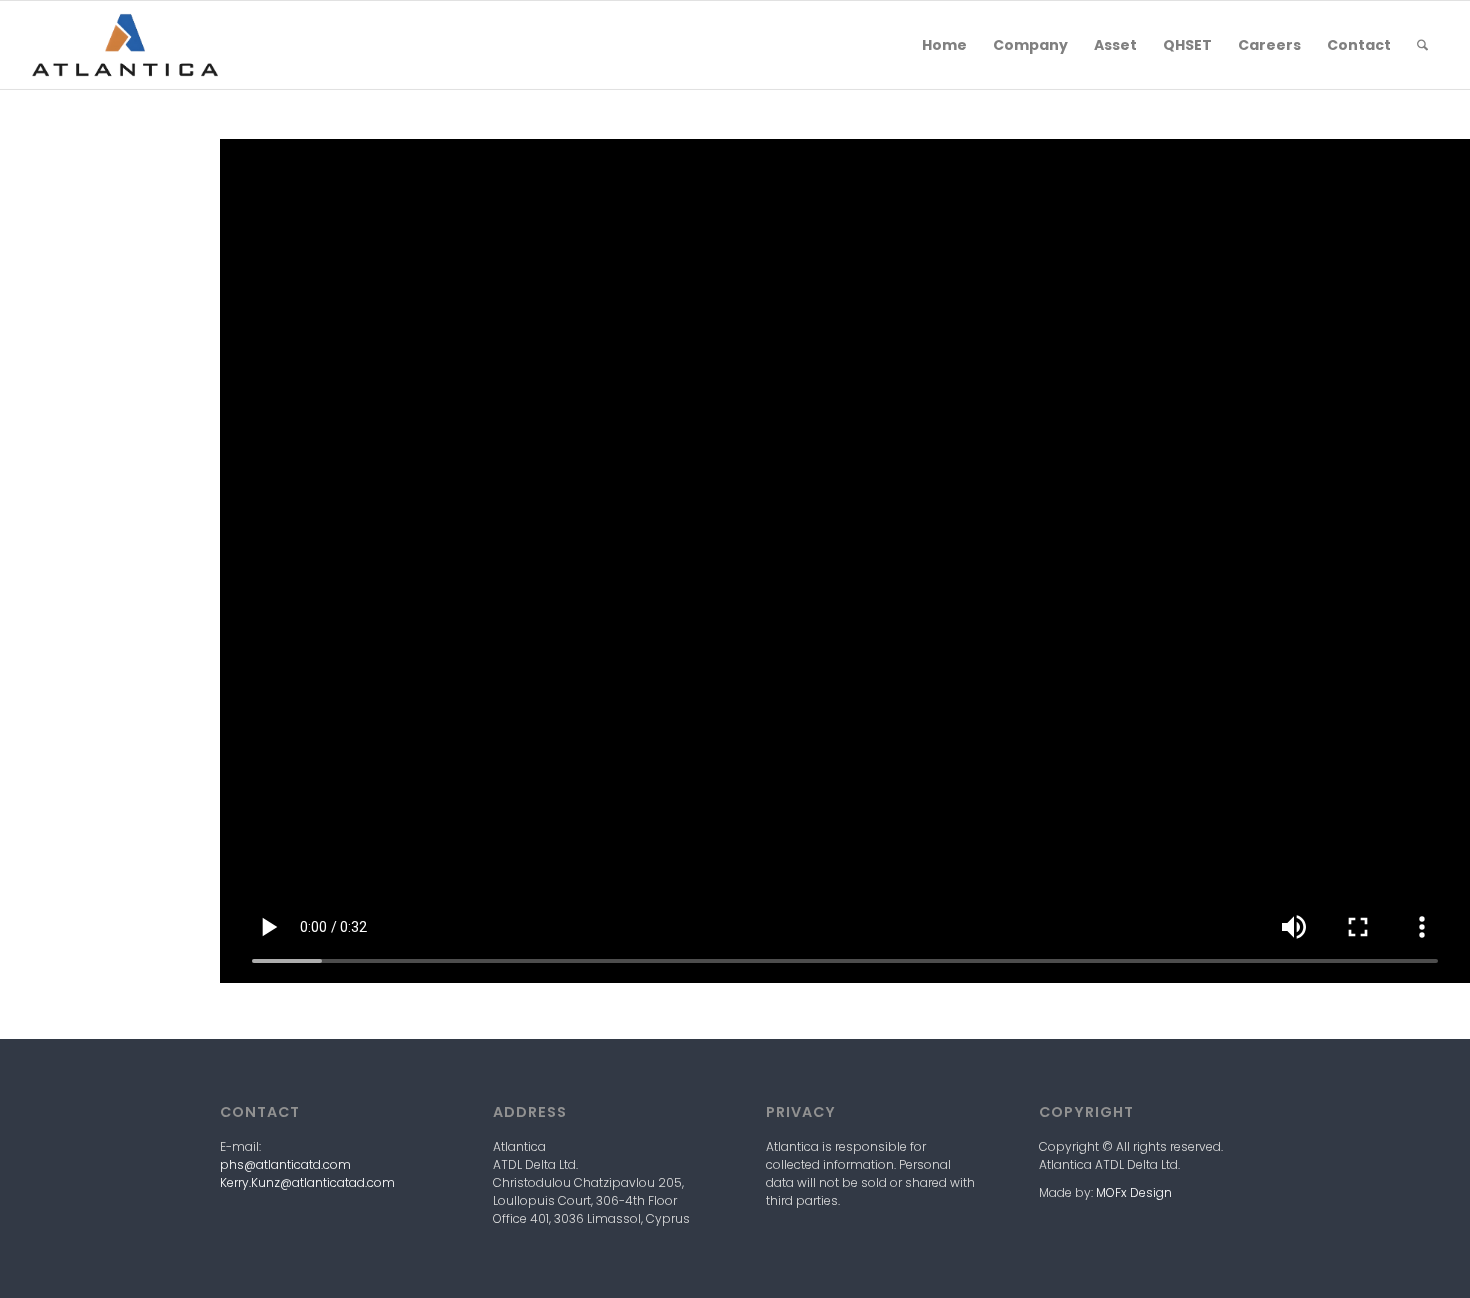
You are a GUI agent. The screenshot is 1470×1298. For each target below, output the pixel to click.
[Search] (1422, 45)
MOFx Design (1134, 1192)
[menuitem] (944, 45)
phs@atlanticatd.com (285, 1164)
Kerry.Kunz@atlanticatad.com (307, 1182)
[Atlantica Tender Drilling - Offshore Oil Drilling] (125, 45)
